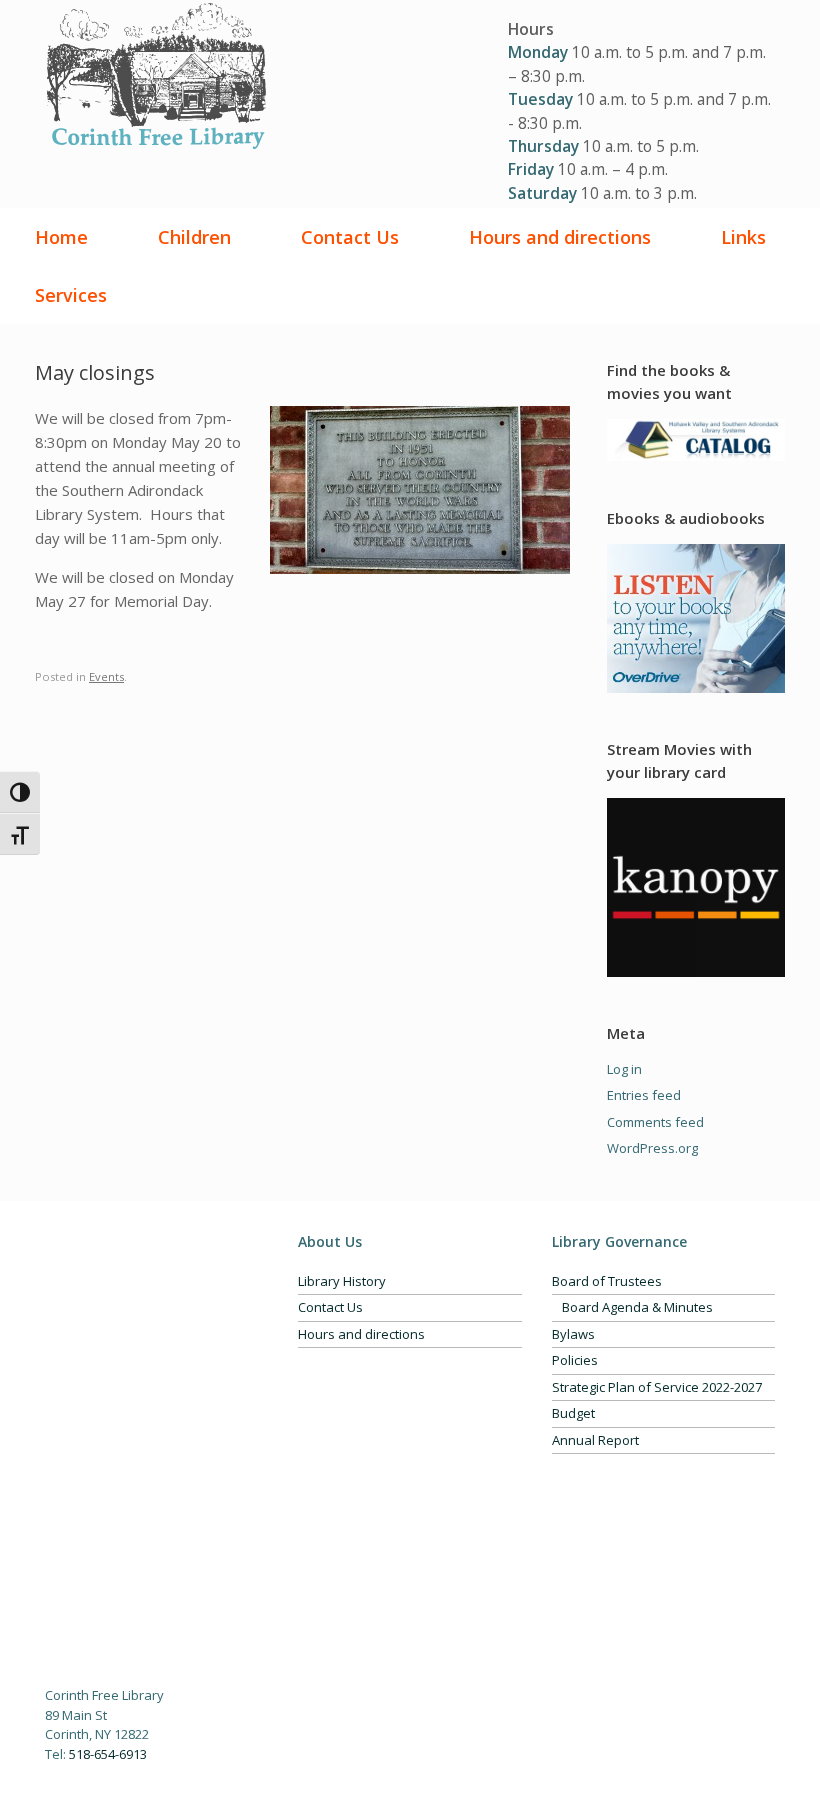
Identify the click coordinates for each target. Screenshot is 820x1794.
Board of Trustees (607, 1281)
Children (194, 237)
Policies (575, 1360)
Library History (342, 1281)
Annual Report (595, 1440)
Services (71, 295)
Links (743, 237)
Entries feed (644, 1095)
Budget (573, 1413)
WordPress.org (652, 1148)
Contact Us (350, 237)
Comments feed (655, 1122)
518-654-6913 (108, 1754)
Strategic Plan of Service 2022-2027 (657, 1387)
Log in (624, 1069)
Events (106, 676)
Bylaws (573, 1334)
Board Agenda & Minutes (637, 1307)
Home (61, 237)
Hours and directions (560, 237)
